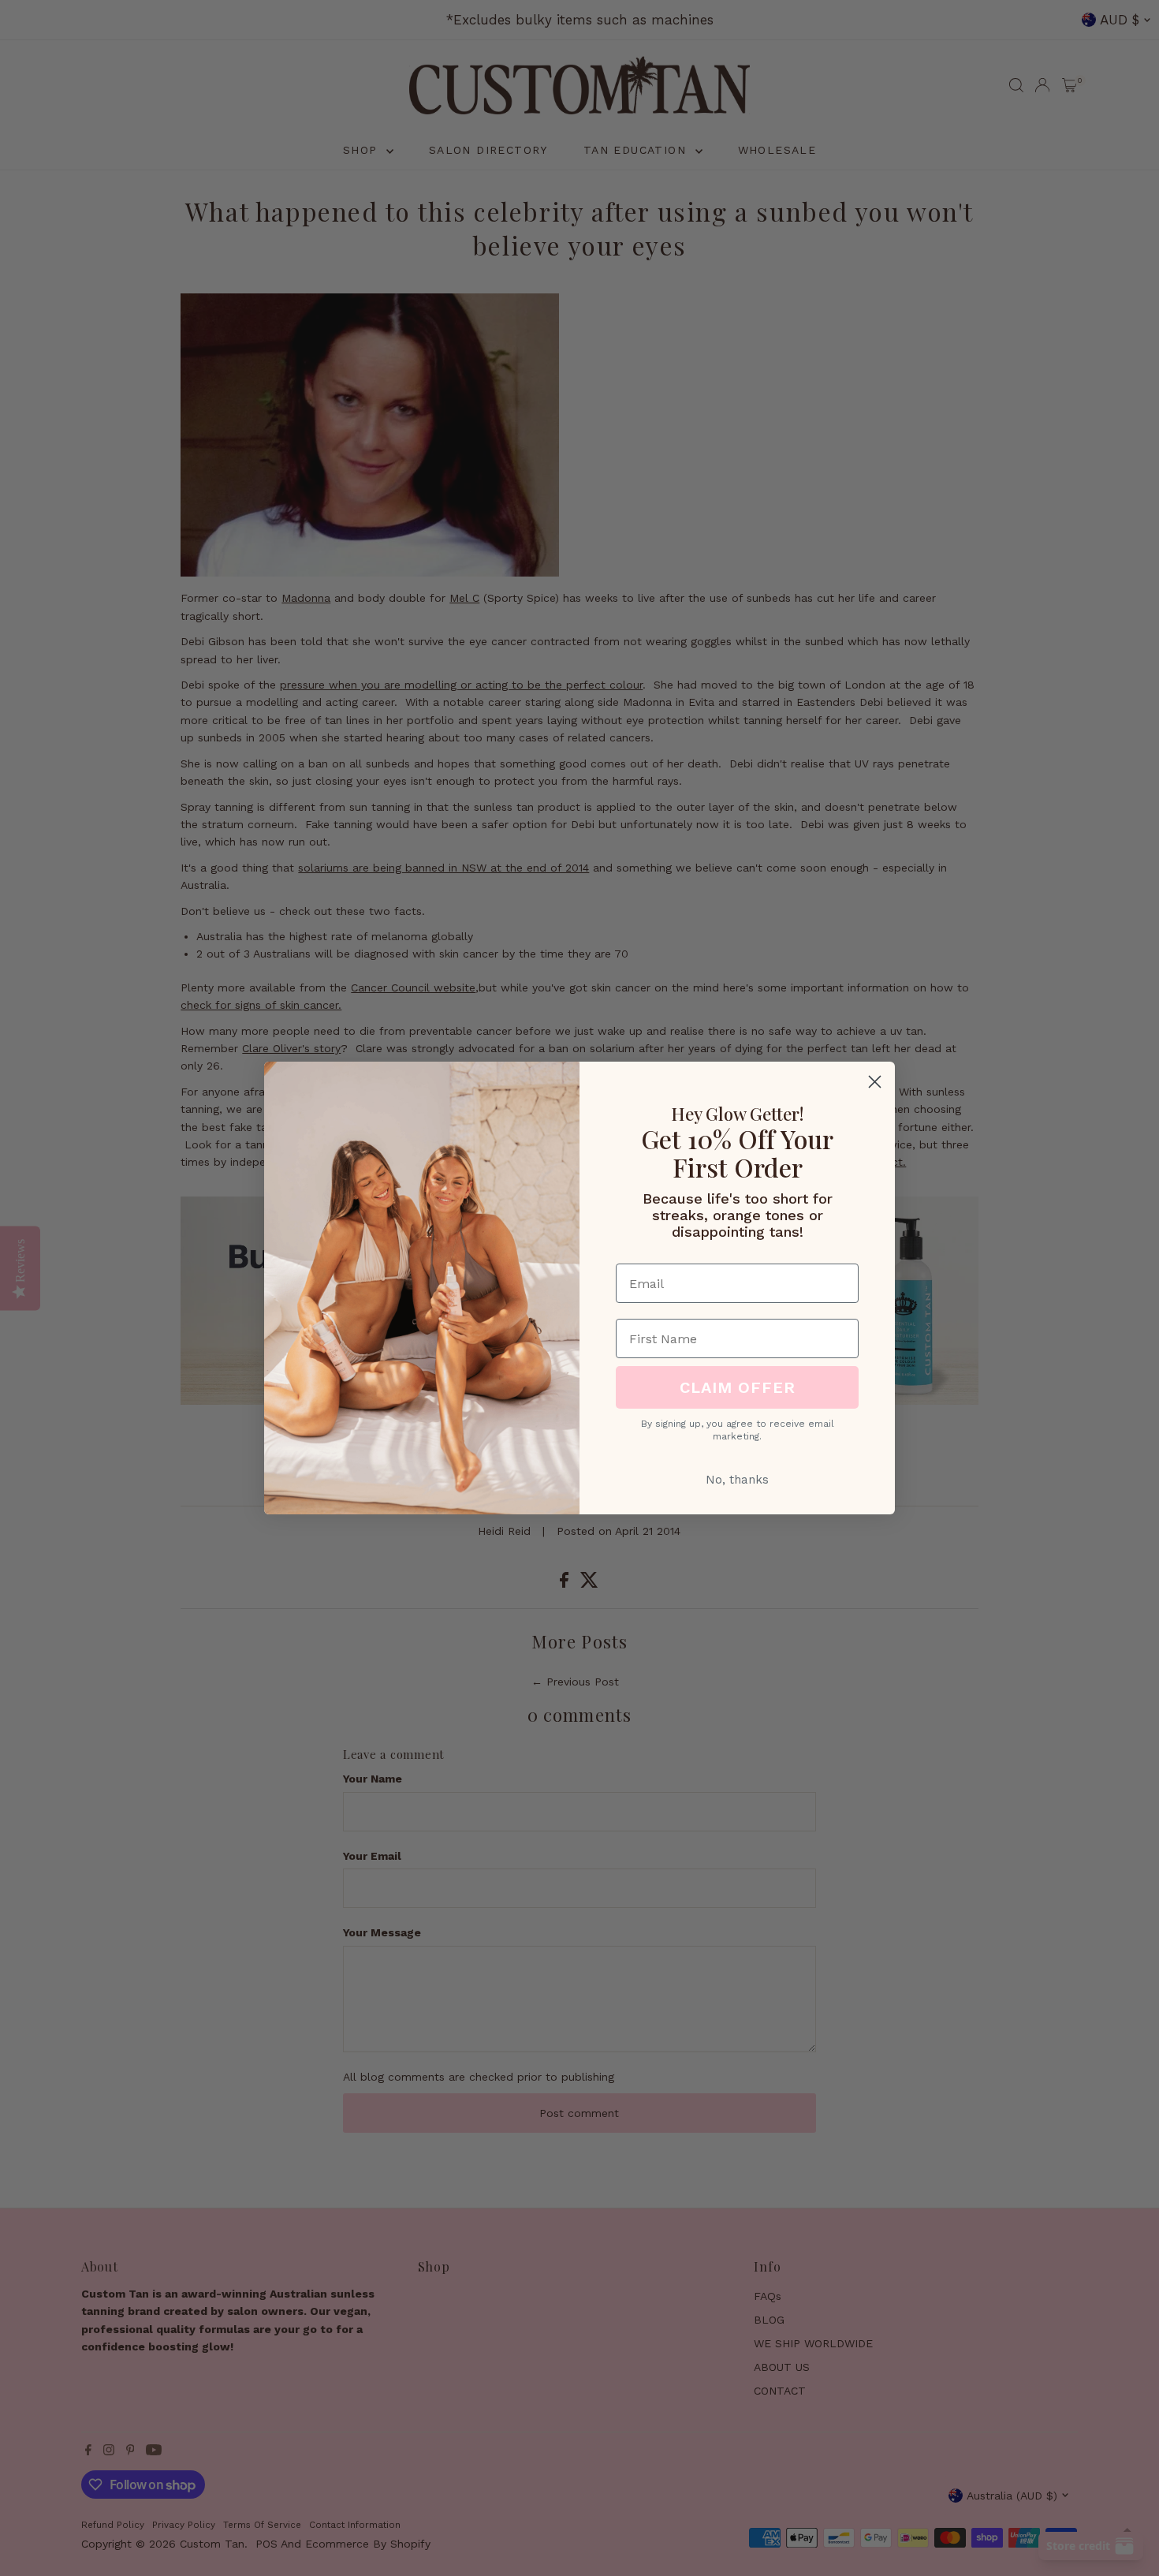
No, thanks (737, 1480)
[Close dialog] (875, 1082)
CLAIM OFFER (738, 1387)
